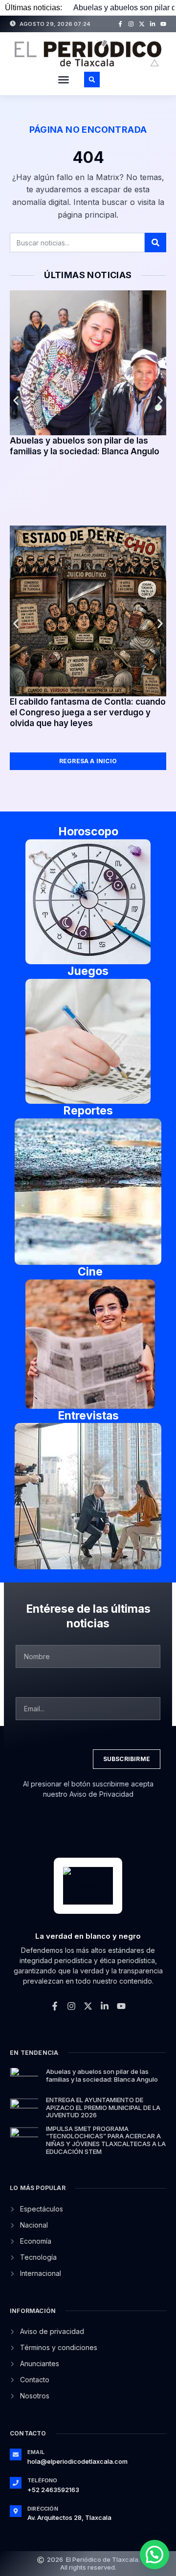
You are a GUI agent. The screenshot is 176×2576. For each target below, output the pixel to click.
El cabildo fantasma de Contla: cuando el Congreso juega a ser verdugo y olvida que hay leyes (88, 712)
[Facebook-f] (120, 24)
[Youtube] (163, 24)
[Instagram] (131, 24)
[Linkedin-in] (153, 24)
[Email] (16, 2454)
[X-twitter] (142, 24)
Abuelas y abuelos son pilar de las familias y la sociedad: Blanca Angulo (102, 2075)
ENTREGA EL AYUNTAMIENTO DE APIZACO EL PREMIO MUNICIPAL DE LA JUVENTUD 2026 (103, 2107)
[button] (64, 80)
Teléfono (43, 2480)
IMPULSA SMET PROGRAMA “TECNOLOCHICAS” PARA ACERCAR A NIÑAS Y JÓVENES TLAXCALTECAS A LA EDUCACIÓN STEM (106, 2140)
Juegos (88, 971)
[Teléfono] (16, 2483)
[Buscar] (155, 243)
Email (36, 2452)
